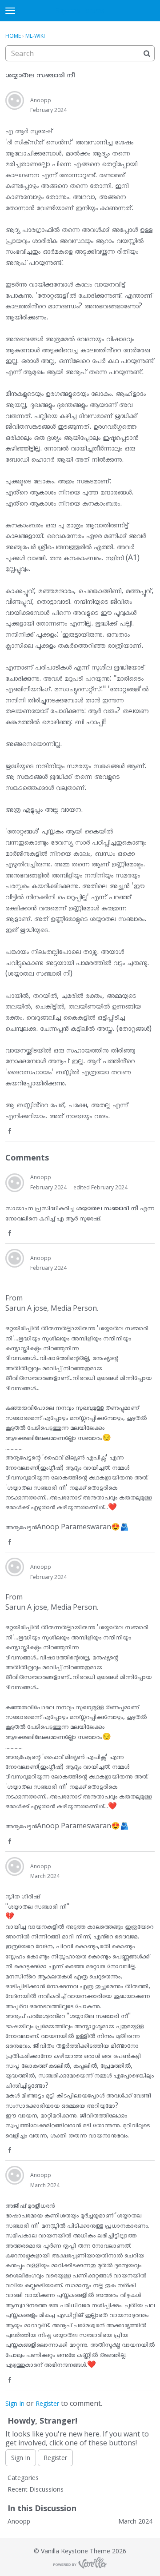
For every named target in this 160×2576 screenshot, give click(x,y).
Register (47, 2403)
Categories (23, 2478)
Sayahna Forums (80, 10)
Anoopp (41, 100)
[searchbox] (80, 53)
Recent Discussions (36, 2489)
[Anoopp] (15, 100)
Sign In (15, 2403)
